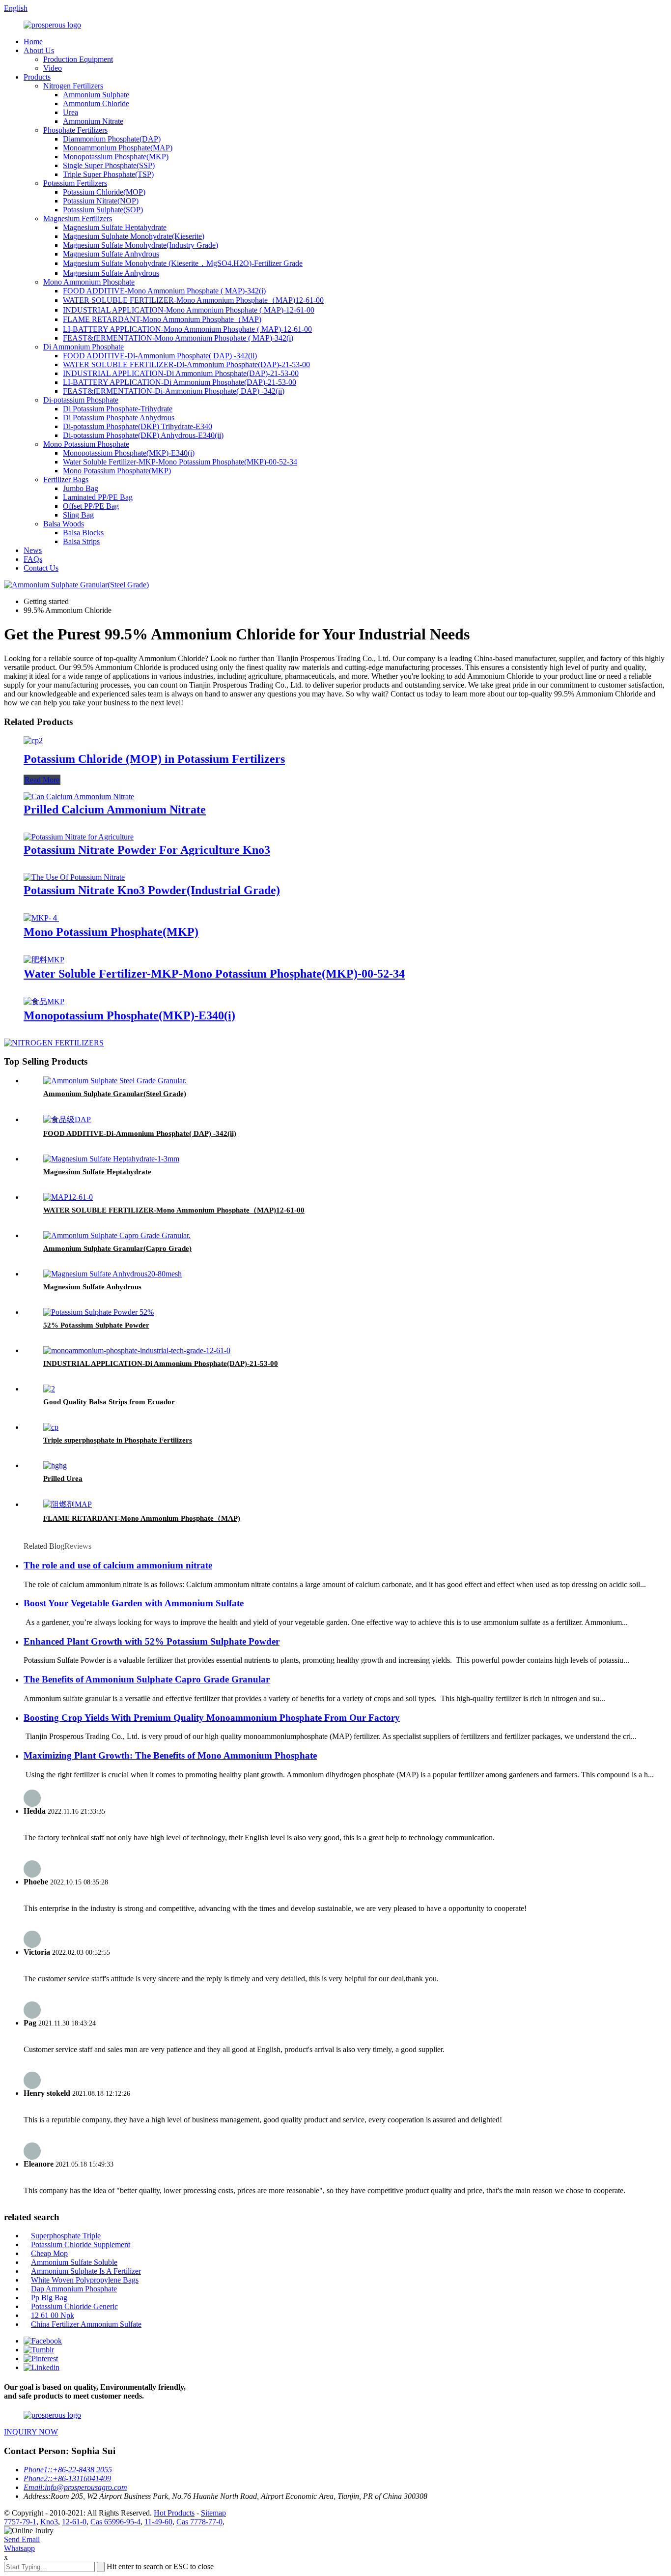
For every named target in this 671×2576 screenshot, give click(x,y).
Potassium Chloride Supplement (81, 2244)
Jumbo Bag (81, 488)
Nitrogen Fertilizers (73, 86)
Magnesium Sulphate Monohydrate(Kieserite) (134, 236)
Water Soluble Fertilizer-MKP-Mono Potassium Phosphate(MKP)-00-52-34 (180, 462)
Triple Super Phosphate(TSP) (108, 174)
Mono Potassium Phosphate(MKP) (117, 471)
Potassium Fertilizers (75, 183)
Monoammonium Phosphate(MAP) (118, 148)
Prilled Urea (63, 1478)
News (33, 550)
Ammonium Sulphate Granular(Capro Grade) (117, 1248)
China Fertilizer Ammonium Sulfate (86, 2324)
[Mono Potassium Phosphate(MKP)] (41, 918)
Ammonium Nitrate (93, 121)
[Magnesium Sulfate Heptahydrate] (111, 1159)
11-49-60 (158, 2522)
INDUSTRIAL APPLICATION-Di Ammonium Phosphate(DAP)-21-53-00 (181, 373)
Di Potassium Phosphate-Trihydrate (118, 409)
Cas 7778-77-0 (199, 2522)
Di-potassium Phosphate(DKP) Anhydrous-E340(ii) (143, 435)
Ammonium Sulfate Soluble (74, 2262)
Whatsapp (19, 2548)
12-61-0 (74, 2522)
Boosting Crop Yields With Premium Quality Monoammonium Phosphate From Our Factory (212, 1718)
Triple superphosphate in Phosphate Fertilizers (118, 1440)
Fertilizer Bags (66, 479)
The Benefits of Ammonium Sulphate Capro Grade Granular (147, 1679)
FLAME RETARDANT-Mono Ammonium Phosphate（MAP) (162, 319)
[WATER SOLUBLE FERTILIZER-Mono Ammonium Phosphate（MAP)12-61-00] (68, 1197)
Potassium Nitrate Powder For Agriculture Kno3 (147, 850)
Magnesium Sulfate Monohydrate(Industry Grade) (140, 245)
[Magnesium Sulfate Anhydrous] (112, 1274)
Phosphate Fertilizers (75, 130)
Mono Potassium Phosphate (86, 444)
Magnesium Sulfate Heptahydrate (115, 227)
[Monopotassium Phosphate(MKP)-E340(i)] (44, 1001)
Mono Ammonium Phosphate (89, 282)
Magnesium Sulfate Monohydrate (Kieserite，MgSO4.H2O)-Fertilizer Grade (183, 263)
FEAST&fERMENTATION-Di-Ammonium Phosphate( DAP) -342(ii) (174, 391)
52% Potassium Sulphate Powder (96, 1325)
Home (33, 42)
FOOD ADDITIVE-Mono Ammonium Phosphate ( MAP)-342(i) (164, 291)
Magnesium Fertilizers (78, 218)
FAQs (33, 559)
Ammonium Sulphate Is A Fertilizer (86, 2271)
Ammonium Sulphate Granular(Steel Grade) (115, 1094)
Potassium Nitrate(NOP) (101, 201)
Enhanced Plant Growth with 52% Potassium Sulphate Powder (152, 1641)
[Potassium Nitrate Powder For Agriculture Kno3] (79, 837)
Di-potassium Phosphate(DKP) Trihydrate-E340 (138, 426)
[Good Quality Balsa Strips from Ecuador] (49, 1389)
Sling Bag (78, 515)
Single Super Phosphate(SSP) (109, 165)
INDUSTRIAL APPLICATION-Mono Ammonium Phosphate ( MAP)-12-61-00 (189, 310)
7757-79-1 (20, 2522)
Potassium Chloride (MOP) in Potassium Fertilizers (154, 759)
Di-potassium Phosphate (81, 400)
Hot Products (174, 2513)
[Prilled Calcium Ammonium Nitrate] (79, 796)
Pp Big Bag (49, 2298)
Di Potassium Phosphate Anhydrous (119, 418)
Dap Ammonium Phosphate (74, 2289)
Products (37, 77)
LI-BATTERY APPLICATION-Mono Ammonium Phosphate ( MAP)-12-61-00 (187, 329)
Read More (42, 780)
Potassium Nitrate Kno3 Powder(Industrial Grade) (152, 890)
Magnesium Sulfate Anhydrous (111, 254)
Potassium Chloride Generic (74, 2306)
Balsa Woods (64, 524)
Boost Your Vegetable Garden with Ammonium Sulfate (134, 1603)
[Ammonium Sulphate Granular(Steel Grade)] (115, 1081)
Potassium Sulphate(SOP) (103, 210)
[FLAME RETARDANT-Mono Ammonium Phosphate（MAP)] (68, 1504)
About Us (39, 50)
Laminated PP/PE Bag (98, 497)
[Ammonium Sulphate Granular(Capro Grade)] (117, 1235)
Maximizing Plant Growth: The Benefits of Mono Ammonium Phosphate (170, 1755)
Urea (70, 112)
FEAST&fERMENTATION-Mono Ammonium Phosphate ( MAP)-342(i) (178, 338)
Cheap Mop (49, 2253)
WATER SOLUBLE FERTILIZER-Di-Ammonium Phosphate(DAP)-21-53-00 (186, 364)
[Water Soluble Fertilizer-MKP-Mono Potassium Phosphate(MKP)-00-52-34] (44, 960)
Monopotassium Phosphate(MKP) (116, 157)
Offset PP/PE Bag (91, 506)
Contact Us (41, 568)
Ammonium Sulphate (96, 95)
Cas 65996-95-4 (115, 2522)
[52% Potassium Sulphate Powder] (98, 1312)
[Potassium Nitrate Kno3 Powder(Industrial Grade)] (74, 877)
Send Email (22, 2539)
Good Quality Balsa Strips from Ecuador (109, 1402)
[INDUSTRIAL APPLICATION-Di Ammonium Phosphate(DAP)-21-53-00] (137, 1350)
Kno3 (49, 2522)
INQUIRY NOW (31, 2432)
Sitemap (213, 2513)
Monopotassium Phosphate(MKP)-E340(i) (129, 453)
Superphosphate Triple (66, 2236)
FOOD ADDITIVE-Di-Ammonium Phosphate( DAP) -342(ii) (160, 356)
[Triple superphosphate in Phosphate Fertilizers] (51, 1427)
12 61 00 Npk (53, 2315)
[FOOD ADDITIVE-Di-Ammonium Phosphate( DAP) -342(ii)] (67, 1119)
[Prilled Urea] (55, 1465)
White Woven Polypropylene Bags (85, 2280)
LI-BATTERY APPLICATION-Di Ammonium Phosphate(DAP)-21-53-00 (180, 382)
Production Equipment (78, 59)
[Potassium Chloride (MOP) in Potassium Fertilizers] (33, 740)
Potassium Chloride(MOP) (104, 192)
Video (53, 68)
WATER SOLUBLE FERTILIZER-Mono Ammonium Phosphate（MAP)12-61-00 (193, 300)
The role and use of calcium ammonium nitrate (118, 1565)
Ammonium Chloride (96, 103)
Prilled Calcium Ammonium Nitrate (115, 810)
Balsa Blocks (83, 533)
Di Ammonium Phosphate (84, 347)
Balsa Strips (81, 541)
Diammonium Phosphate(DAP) (112, 139)
